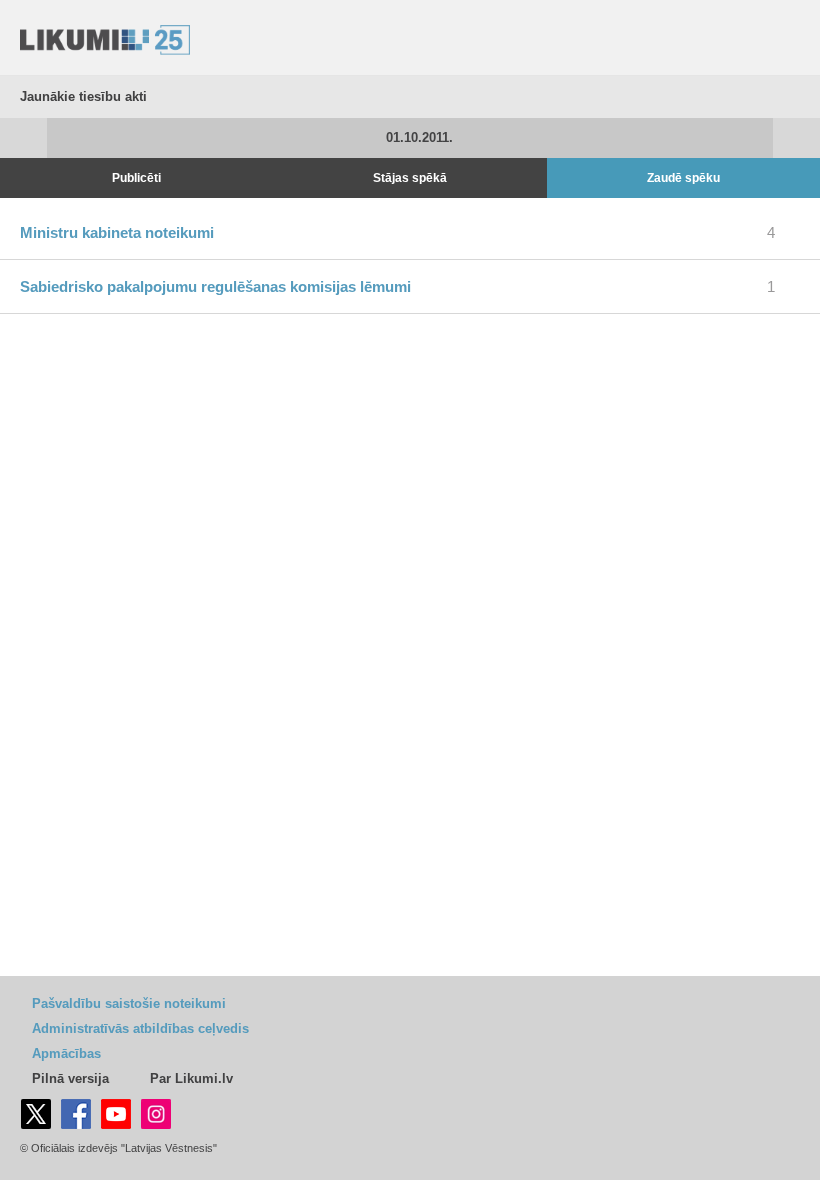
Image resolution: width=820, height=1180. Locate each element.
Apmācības (66, 1053)
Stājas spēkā (410, 178)
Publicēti (136, 178)
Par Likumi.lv (191, 1078)
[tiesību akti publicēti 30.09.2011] (23, 138)
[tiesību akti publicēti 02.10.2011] (796, 138)
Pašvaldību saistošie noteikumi (129, 1003)
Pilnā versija (70, 1078)
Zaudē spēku (683, 178)
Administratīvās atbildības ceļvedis (140, 1028)
